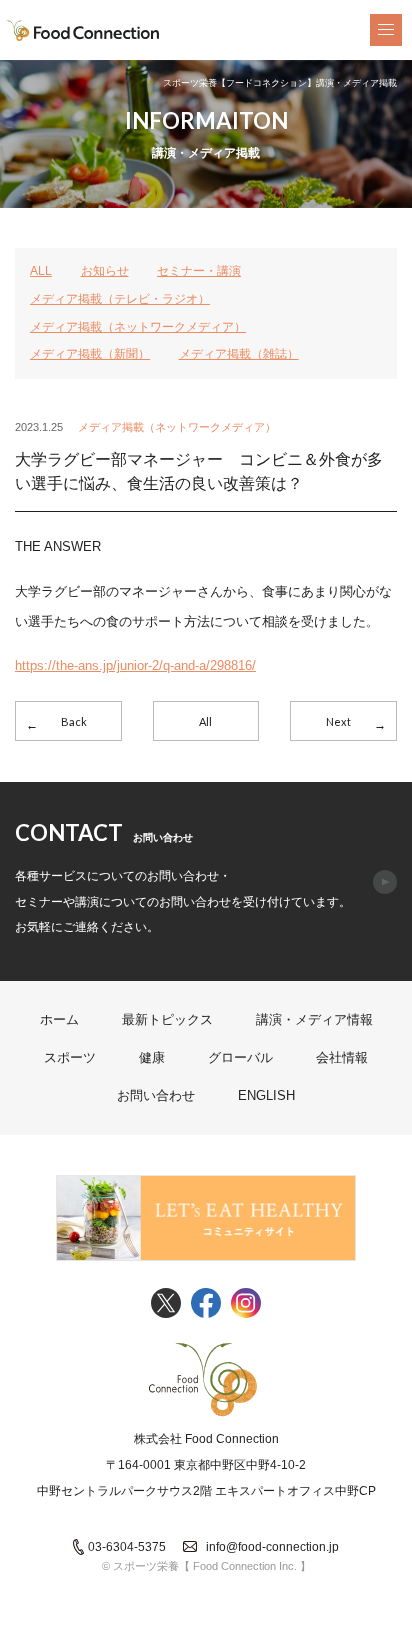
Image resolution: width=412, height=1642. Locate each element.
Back (74, 721)
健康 (152, 1057)
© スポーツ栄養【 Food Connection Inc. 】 (206, 1566)
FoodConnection (83, 30)
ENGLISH (266, 1095)
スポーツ (70, 1057)
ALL (41, 271)
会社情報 (342, 1057)
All (205, 721)
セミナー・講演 (199, 271)
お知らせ (105, 271)
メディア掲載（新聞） (90, 354)
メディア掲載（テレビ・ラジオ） (120, 299)
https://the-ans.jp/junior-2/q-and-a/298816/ (135, 665)
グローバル (240, 1057)
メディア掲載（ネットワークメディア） (138, 327)
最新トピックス (167, 1019)
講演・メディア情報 (314, 1019)
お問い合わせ (156, 1095)
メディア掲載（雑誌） (239, 354)
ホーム (59, 1019)
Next (338, 721)
